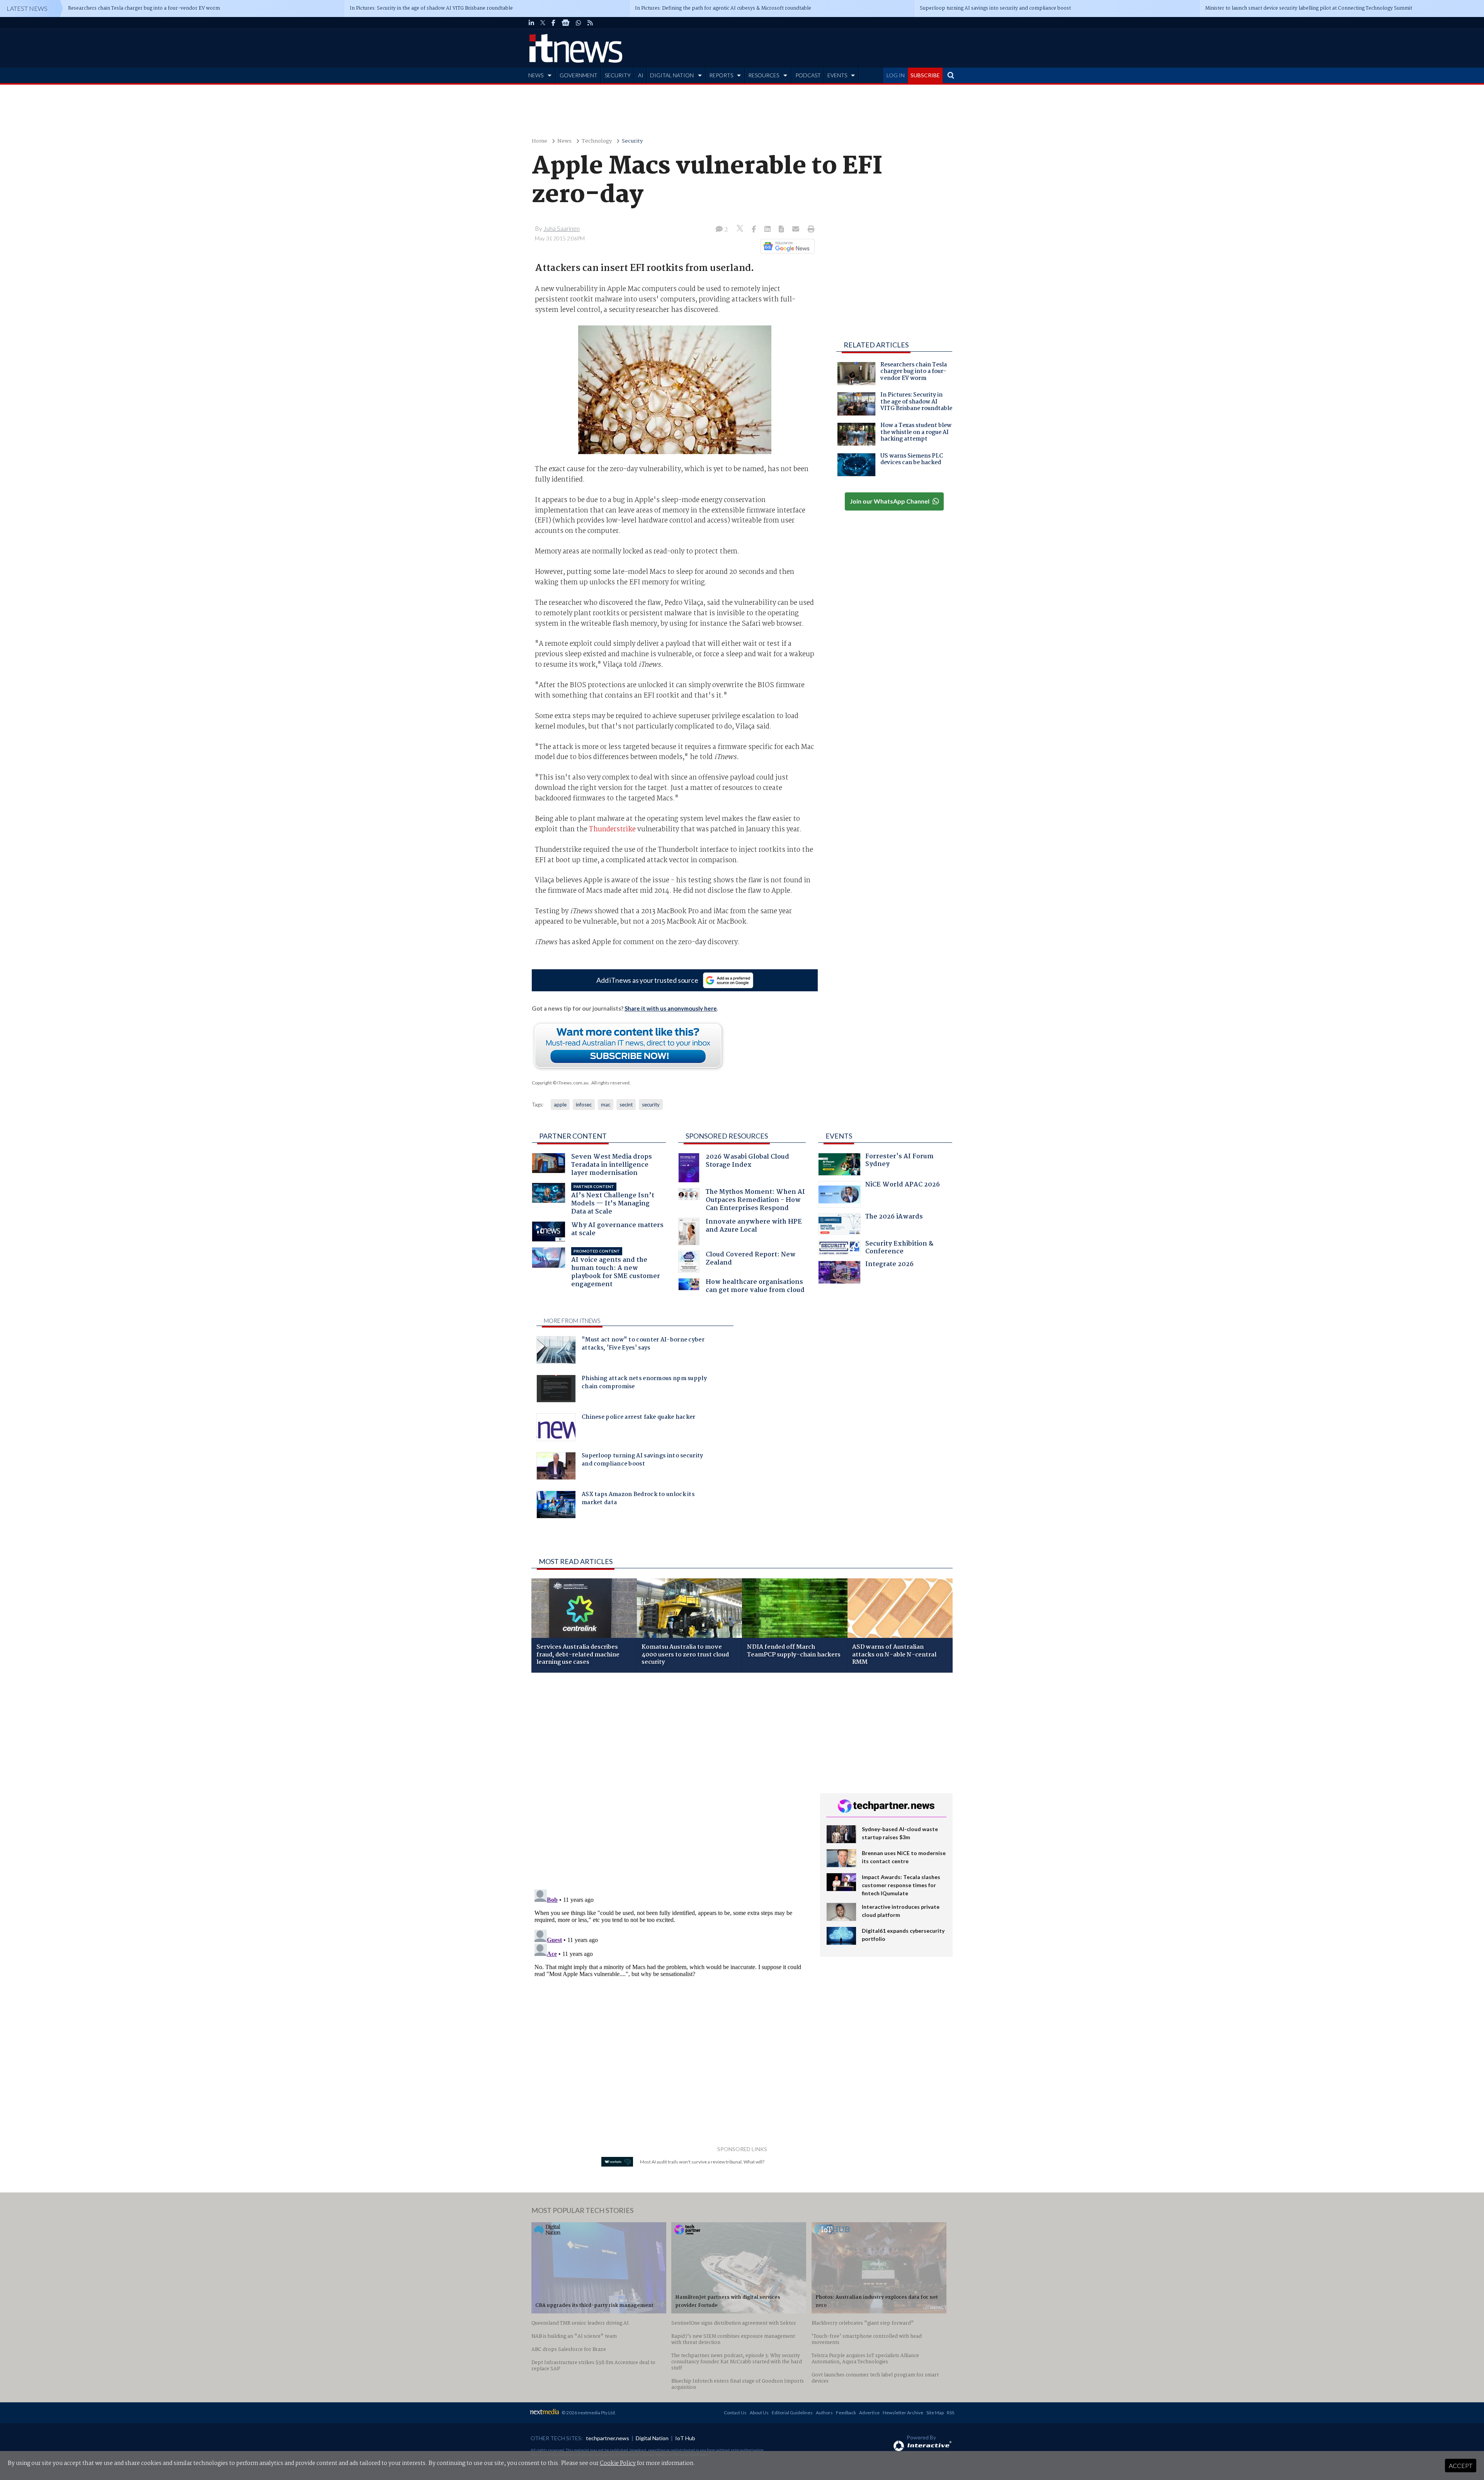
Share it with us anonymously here (671, 1008)
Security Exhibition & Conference (899, 1249)
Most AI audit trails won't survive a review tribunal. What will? (702, 2162)
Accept (1461, 2466)
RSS (950, 2413)
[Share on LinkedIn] (768, 230)
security (651, 1105)
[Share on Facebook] (755, 230)
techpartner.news (608, 2438)
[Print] (809, 230)
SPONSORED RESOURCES (727, 1136)
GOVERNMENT (579, 75)
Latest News (27, 8)
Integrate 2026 (889, 1265)
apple (560, 1105)
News (564, 141)
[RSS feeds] (590, 23)
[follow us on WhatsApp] (579, 23)
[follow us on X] (543, 23)
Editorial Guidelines (792, 2413)
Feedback (846, 2413)
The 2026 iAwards (894, 1218)
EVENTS (837, 75)
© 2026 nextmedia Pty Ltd (588, 2413)
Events (839, 1136)
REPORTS (721, 75)
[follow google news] (566, 23)
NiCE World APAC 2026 (903, 1186)
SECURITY (618, 75)
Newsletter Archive (903, 2413)
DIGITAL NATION (672, 75)
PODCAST (808, 75)
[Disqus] (670, 1782)
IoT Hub (685, 2438)
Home (539, 141)
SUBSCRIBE (925, 75)
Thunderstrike (612, 829)
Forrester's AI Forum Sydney (899, 1161)
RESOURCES (764, 75)
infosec (584, 1105)
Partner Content (573, 1136)
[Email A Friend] (796, 230)
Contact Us (735, 2413)
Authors (824, 2413)
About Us (759, 2413)
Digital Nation (652, 2438)
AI (641, 75)
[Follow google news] (786, 246)
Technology (597, 141)
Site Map (935, 2413)
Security (632, 141)
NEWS (536, 75)
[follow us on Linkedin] (531, 23)
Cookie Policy (618, 2463)
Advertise (869, 2413)
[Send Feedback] (782, 230)
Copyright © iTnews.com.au (560, 1083)
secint (626, 1105)
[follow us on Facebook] (553, 23)
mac (606, 1105)
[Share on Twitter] (741, 229)
